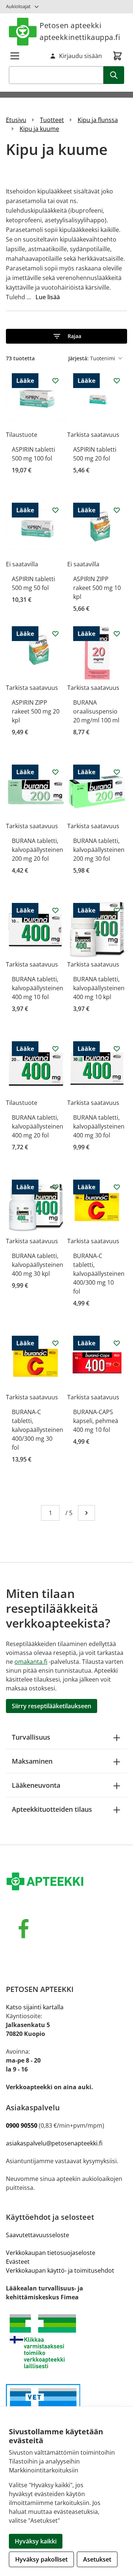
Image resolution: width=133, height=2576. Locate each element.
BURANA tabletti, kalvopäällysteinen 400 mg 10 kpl (99, 988)
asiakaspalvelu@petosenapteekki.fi (54, 2143)
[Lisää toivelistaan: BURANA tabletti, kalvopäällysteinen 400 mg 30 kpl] (55, 1187)
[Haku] (114, 75)
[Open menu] (15, 56)
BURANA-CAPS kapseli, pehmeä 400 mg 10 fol (96, 1421)
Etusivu (16, 120)
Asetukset (97, 2559)
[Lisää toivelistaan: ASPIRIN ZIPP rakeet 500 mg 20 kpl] (55, 634)
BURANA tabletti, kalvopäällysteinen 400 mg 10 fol (37, 988)
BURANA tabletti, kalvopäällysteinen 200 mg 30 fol (99, 850)
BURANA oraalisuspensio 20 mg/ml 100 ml (96, 711)
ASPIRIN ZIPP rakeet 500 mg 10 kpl (97, 588)
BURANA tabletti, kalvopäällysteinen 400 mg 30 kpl (37, 1265)
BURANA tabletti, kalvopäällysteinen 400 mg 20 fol (37, 1126)
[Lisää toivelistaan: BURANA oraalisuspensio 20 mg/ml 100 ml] (117, 634)
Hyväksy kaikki (36, 2541)
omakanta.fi (31, 1662)
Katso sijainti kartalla (35, 2007)
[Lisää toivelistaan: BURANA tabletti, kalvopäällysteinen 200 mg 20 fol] (55, 772)
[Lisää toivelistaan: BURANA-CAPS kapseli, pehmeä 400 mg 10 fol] (117, 1343)
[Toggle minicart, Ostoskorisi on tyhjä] (117, 56)
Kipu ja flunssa (98, 120)
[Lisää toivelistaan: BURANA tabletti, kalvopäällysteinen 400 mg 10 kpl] (117, 910)
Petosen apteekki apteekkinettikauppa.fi (80, 31)
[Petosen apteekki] (66, 1882)
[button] (66, 336)
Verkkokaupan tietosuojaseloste (51, 2253)
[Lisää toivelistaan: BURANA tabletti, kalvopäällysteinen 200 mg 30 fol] (117, 772)
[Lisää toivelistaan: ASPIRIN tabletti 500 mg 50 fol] (55, 510)
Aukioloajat (18, 6)
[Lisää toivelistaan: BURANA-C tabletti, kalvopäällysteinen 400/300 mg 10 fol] (117, 1187)
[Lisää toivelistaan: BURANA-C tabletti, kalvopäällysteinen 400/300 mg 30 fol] (55, 1343)
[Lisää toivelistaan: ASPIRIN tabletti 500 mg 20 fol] (117, 381)
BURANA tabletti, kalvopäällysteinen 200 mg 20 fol (37, 850)
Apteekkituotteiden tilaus (52, 1809)
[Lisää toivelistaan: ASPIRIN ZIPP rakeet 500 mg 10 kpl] (117, 510)
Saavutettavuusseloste (37, 2235)
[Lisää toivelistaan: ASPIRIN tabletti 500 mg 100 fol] (55, 381)
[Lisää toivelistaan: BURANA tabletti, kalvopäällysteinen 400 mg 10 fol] (55, 910)
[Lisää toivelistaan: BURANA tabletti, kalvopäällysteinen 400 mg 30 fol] (117, 1049)
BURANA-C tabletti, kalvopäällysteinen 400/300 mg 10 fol (99, 1274)
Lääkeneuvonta (36, 1785)
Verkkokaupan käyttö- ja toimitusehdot (60, 2270)
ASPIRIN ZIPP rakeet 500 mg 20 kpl (36, 711)
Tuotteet (52, 120)
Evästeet (18, 2262)
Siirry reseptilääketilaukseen (52, 1706)
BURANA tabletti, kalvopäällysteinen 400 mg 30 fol (99, 1126)
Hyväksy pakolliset (41, 2559)
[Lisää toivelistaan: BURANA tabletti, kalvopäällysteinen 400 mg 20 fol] (55, 1049)
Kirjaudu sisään (81, 56)
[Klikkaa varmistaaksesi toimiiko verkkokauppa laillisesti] (66, 2341)
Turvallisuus (31, 1737)
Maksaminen (32, 1761)
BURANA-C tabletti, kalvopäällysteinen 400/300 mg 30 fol (37, 1430)
